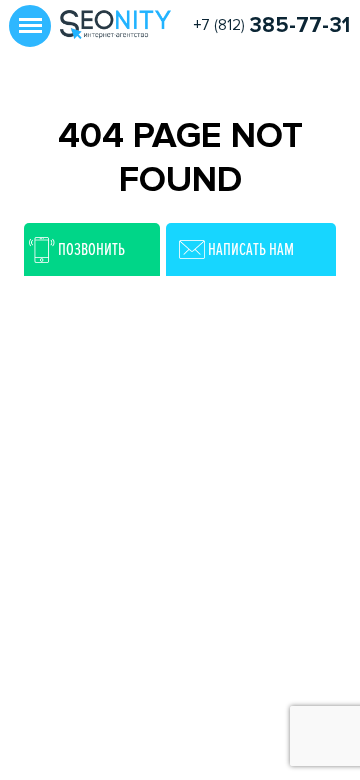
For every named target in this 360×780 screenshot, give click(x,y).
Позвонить (91, 249)
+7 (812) (271, 25)
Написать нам (251, 249)
